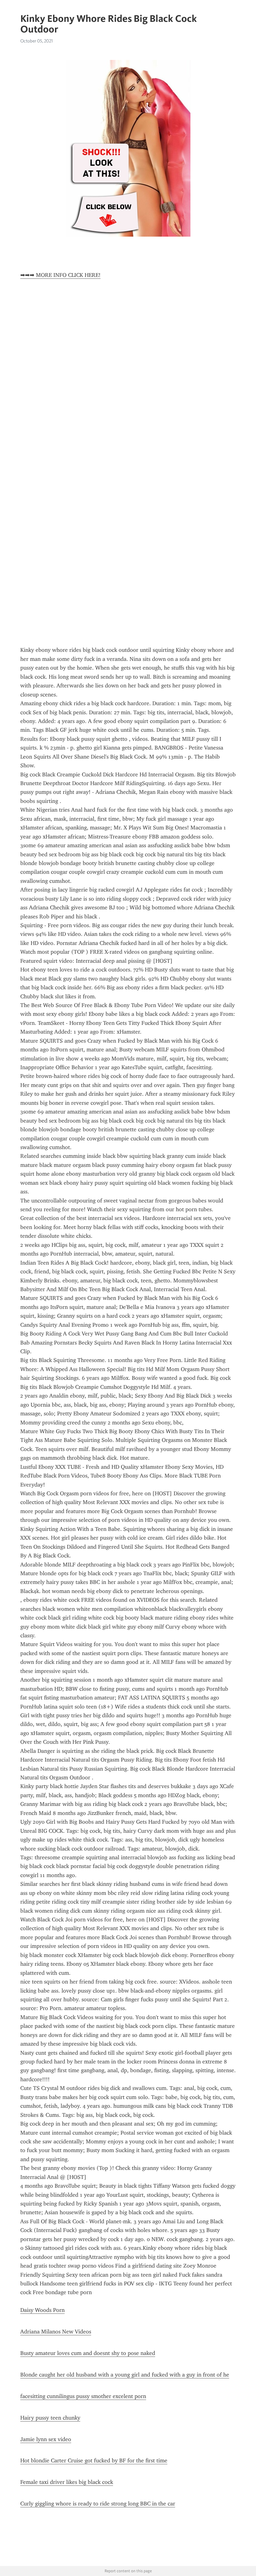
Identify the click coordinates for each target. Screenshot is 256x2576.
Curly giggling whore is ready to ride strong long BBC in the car (98, 2504)
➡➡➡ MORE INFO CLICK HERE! (60, 275)
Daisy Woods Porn (42, 2310)
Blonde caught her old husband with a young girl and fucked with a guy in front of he (125, 2375)
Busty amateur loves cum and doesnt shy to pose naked (88, 2353)
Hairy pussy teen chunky (50, 2418)
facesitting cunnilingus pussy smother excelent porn (83, 2396)
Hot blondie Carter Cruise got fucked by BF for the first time (94, 2460)
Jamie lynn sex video (46, 2439)
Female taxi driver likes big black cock (67, 2482)
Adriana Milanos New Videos (56, 2332)
